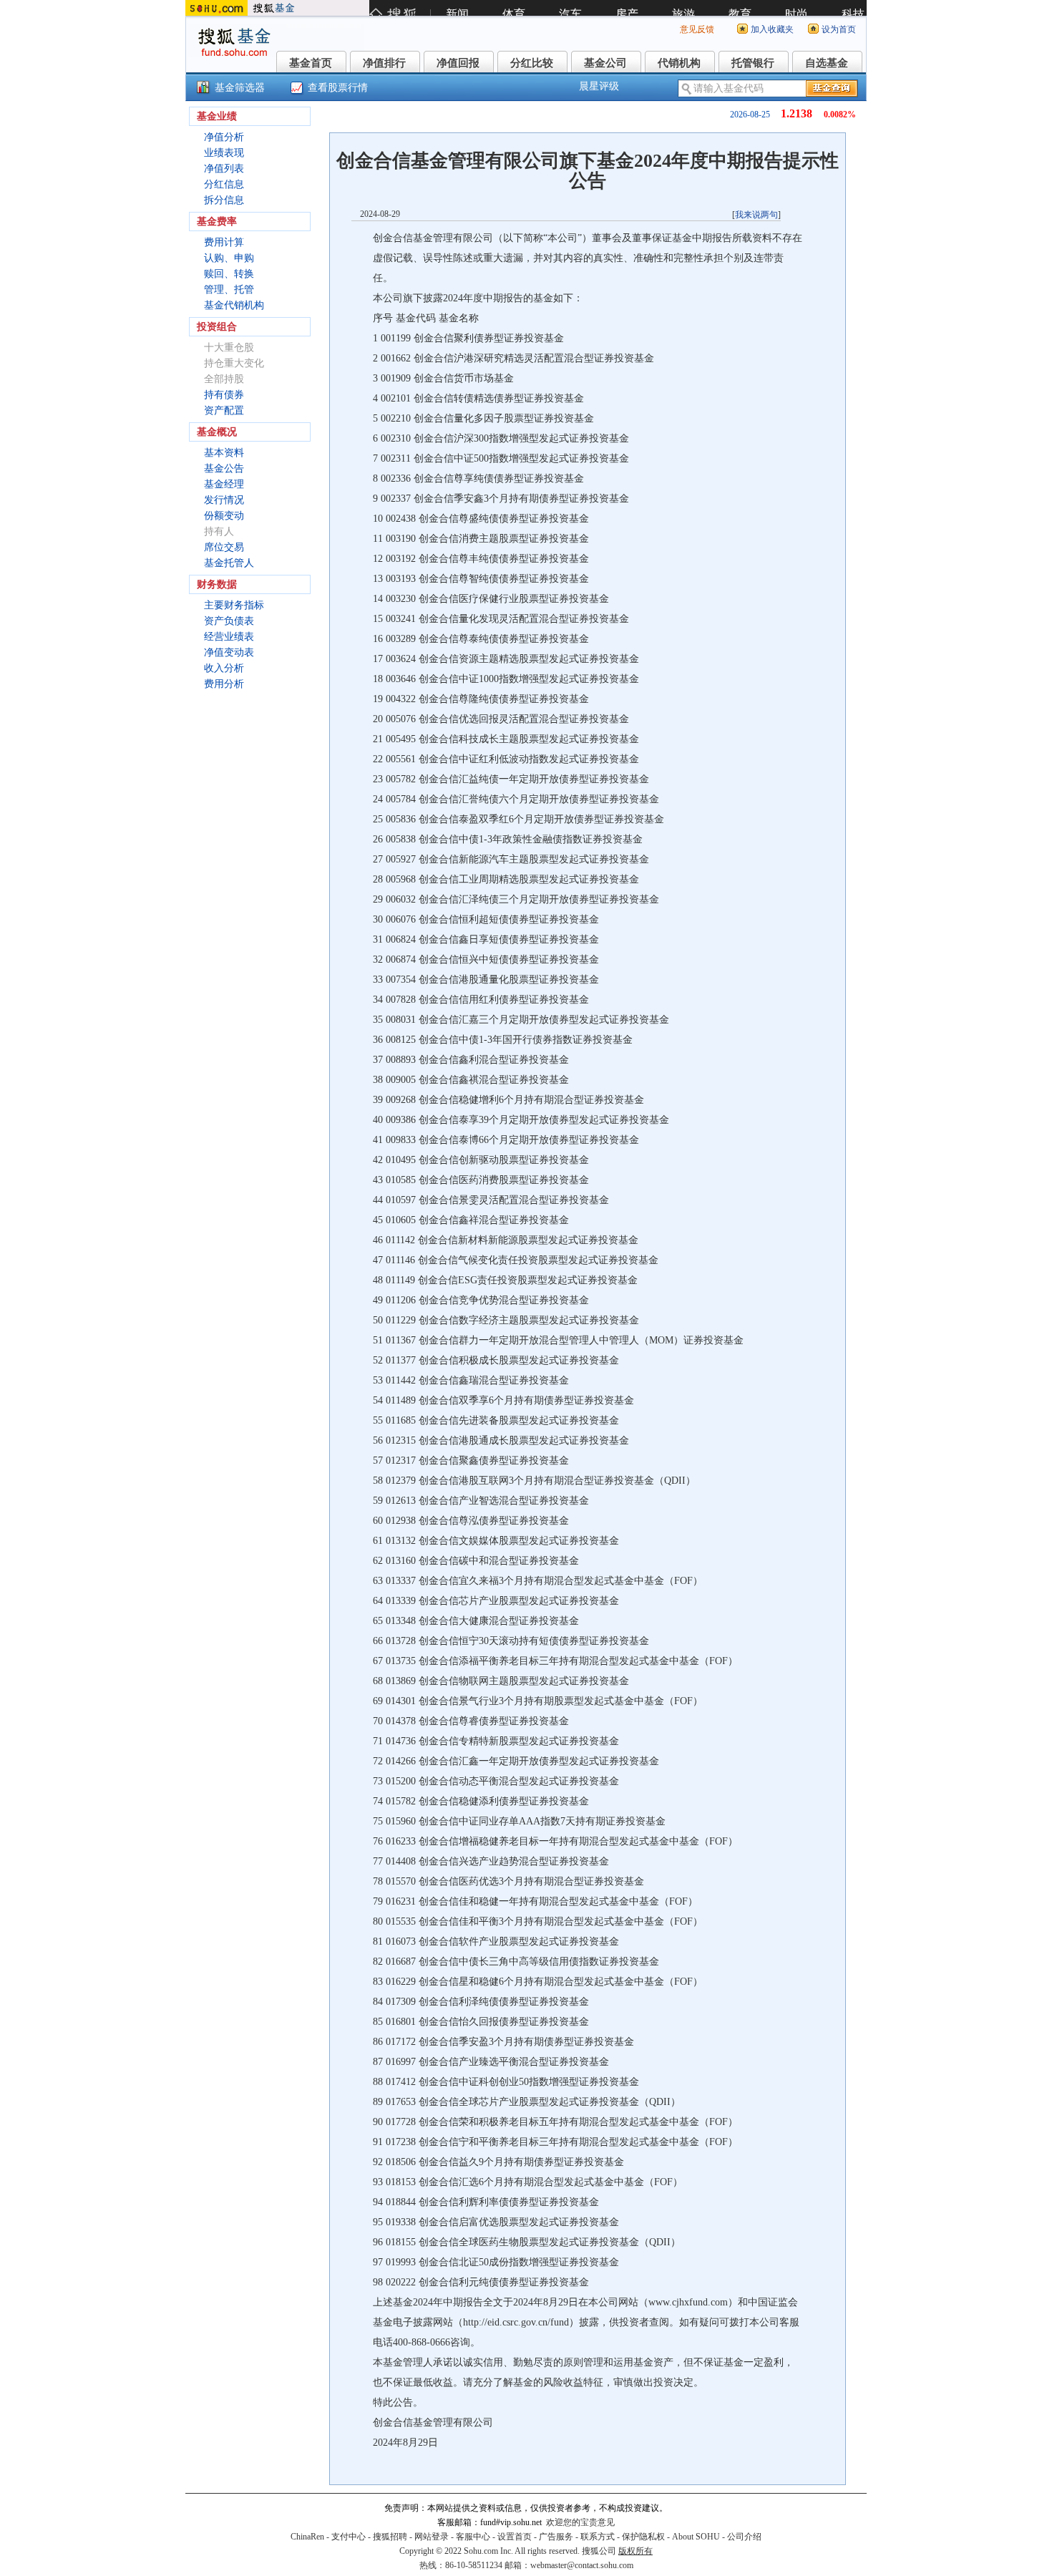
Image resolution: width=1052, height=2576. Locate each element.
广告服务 (556, 2537)
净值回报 (458, 63)
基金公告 (224, 468)
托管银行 (753, 63)
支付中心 (349, 2537)
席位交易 (224, 547)
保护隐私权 (643, 2537)
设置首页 (515, 2537)
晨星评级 (599, 86)
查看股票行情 (338, 88)
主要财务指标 (234, 605)
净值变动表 (229, 652)
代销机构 (679, 63)
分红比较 (532, 63)
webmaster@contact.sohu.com (582, 2565)
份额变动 (224, 516)
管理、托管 (229, 290)
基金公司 (605, 63)
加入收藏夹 (772, 29)
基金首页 (311, 63)
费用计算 (224, 242)
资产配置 (224, 410)
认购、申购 (229, 258)
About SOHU (696, 2537)
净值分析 (224, 137)
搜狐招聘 (390, 2537)
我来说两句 (756, 215)
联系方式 (598, 2537)
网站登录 (432, 2537)
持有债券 (224, 395)
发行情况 (224, 500)
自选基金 (827, 63)
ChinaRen (307, 2537)
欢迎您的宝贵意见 (580, 2522)
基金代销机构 (234, 305)
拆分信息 (224, 200)
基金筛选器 (240, 88)
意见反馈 (697, 29)
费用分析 (224, 684)
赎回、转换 (229, 274)
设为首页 (839, 29)
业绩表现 (224, 153)
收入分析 (224, 668)
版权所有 (635, 2551)
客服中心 (473, 2537)
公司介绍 (744, 2537)
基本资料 (224, 453)
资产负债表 (229, 621)
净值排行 (384, 63)
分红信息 (224, 184)
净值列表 (224, 169)
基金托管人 (229, 563)
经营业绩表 (229, 637)
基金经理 (224, 484)
